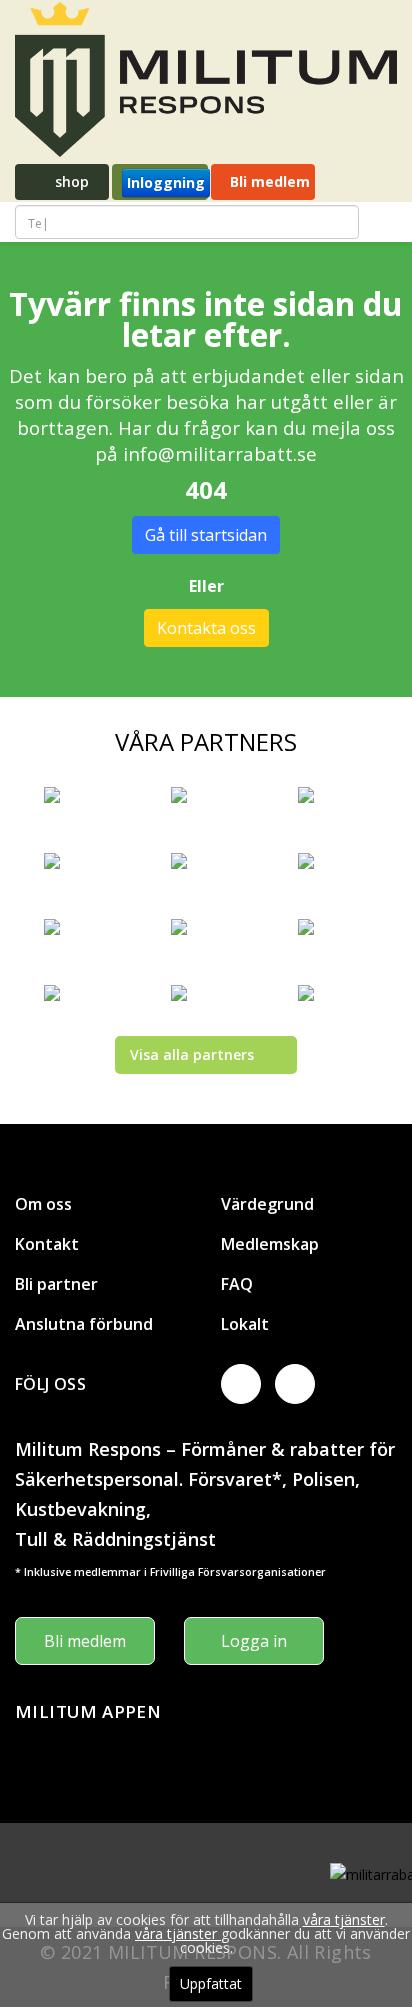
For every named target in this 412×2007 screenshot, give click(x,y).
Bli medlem (268, 181)
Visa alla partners (192, 1054)
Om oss (43, 1204)
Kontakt (47, 1244)
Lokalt (245, 1324)
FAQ (237, 1284)
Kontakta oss (206, 628)
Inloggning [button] (166, 182)
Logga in (254, 1641)
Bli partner (56, 1284)
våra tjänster (344, 1919)
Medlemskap (270, 1244)
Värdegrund (267, 1204)
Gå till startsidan (206, 535)
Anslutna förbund (84, 1324)
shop (70, 181)
